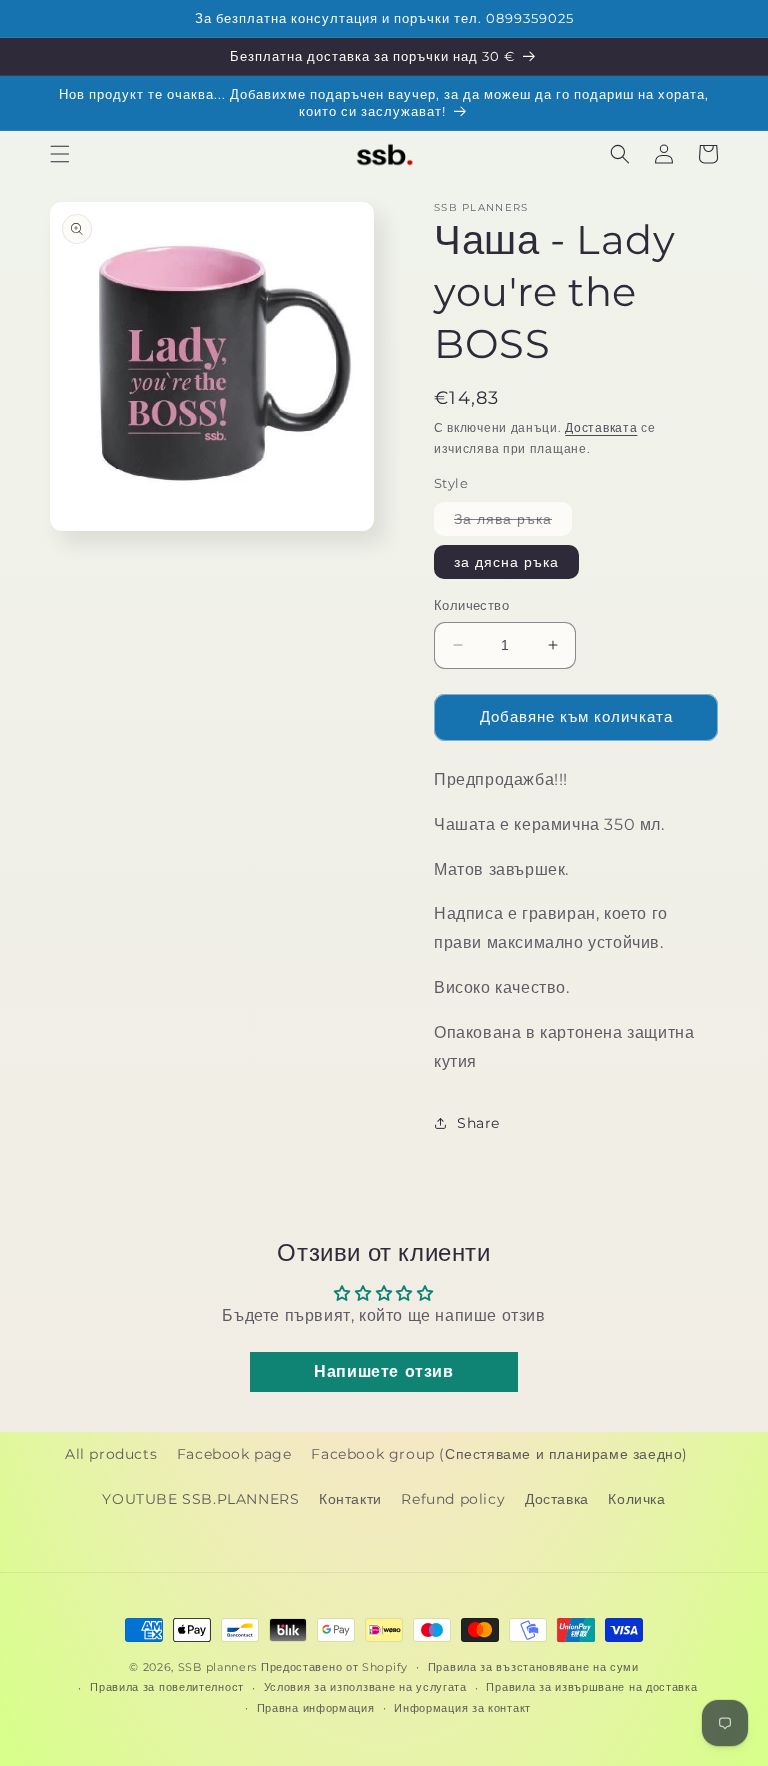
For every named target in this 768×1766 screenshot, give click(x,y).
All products (111, 1454)
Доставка (557, 1499)
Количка (636, 1499)
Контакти (350, 1499)
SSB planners (217, 1667)
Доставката (601, 427)
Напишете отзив (383, 1371)
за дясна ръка (506, 562)
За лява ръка (513, 522)
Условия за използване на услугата (365, 1687)
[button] (60, 154)
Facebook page (234, 1454)
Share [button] (478, 1123)
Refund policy (453, 1499)
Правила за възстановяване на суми (533, 1667)
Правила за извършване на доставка (591, 1687)
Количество (471, 605)
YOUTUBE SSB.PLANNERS (200, 1499)
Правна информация (316, 1708)
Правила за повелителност (167, 1687)
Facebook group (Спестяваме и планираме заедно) (499, 1454)
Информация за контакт (462, 1708)
